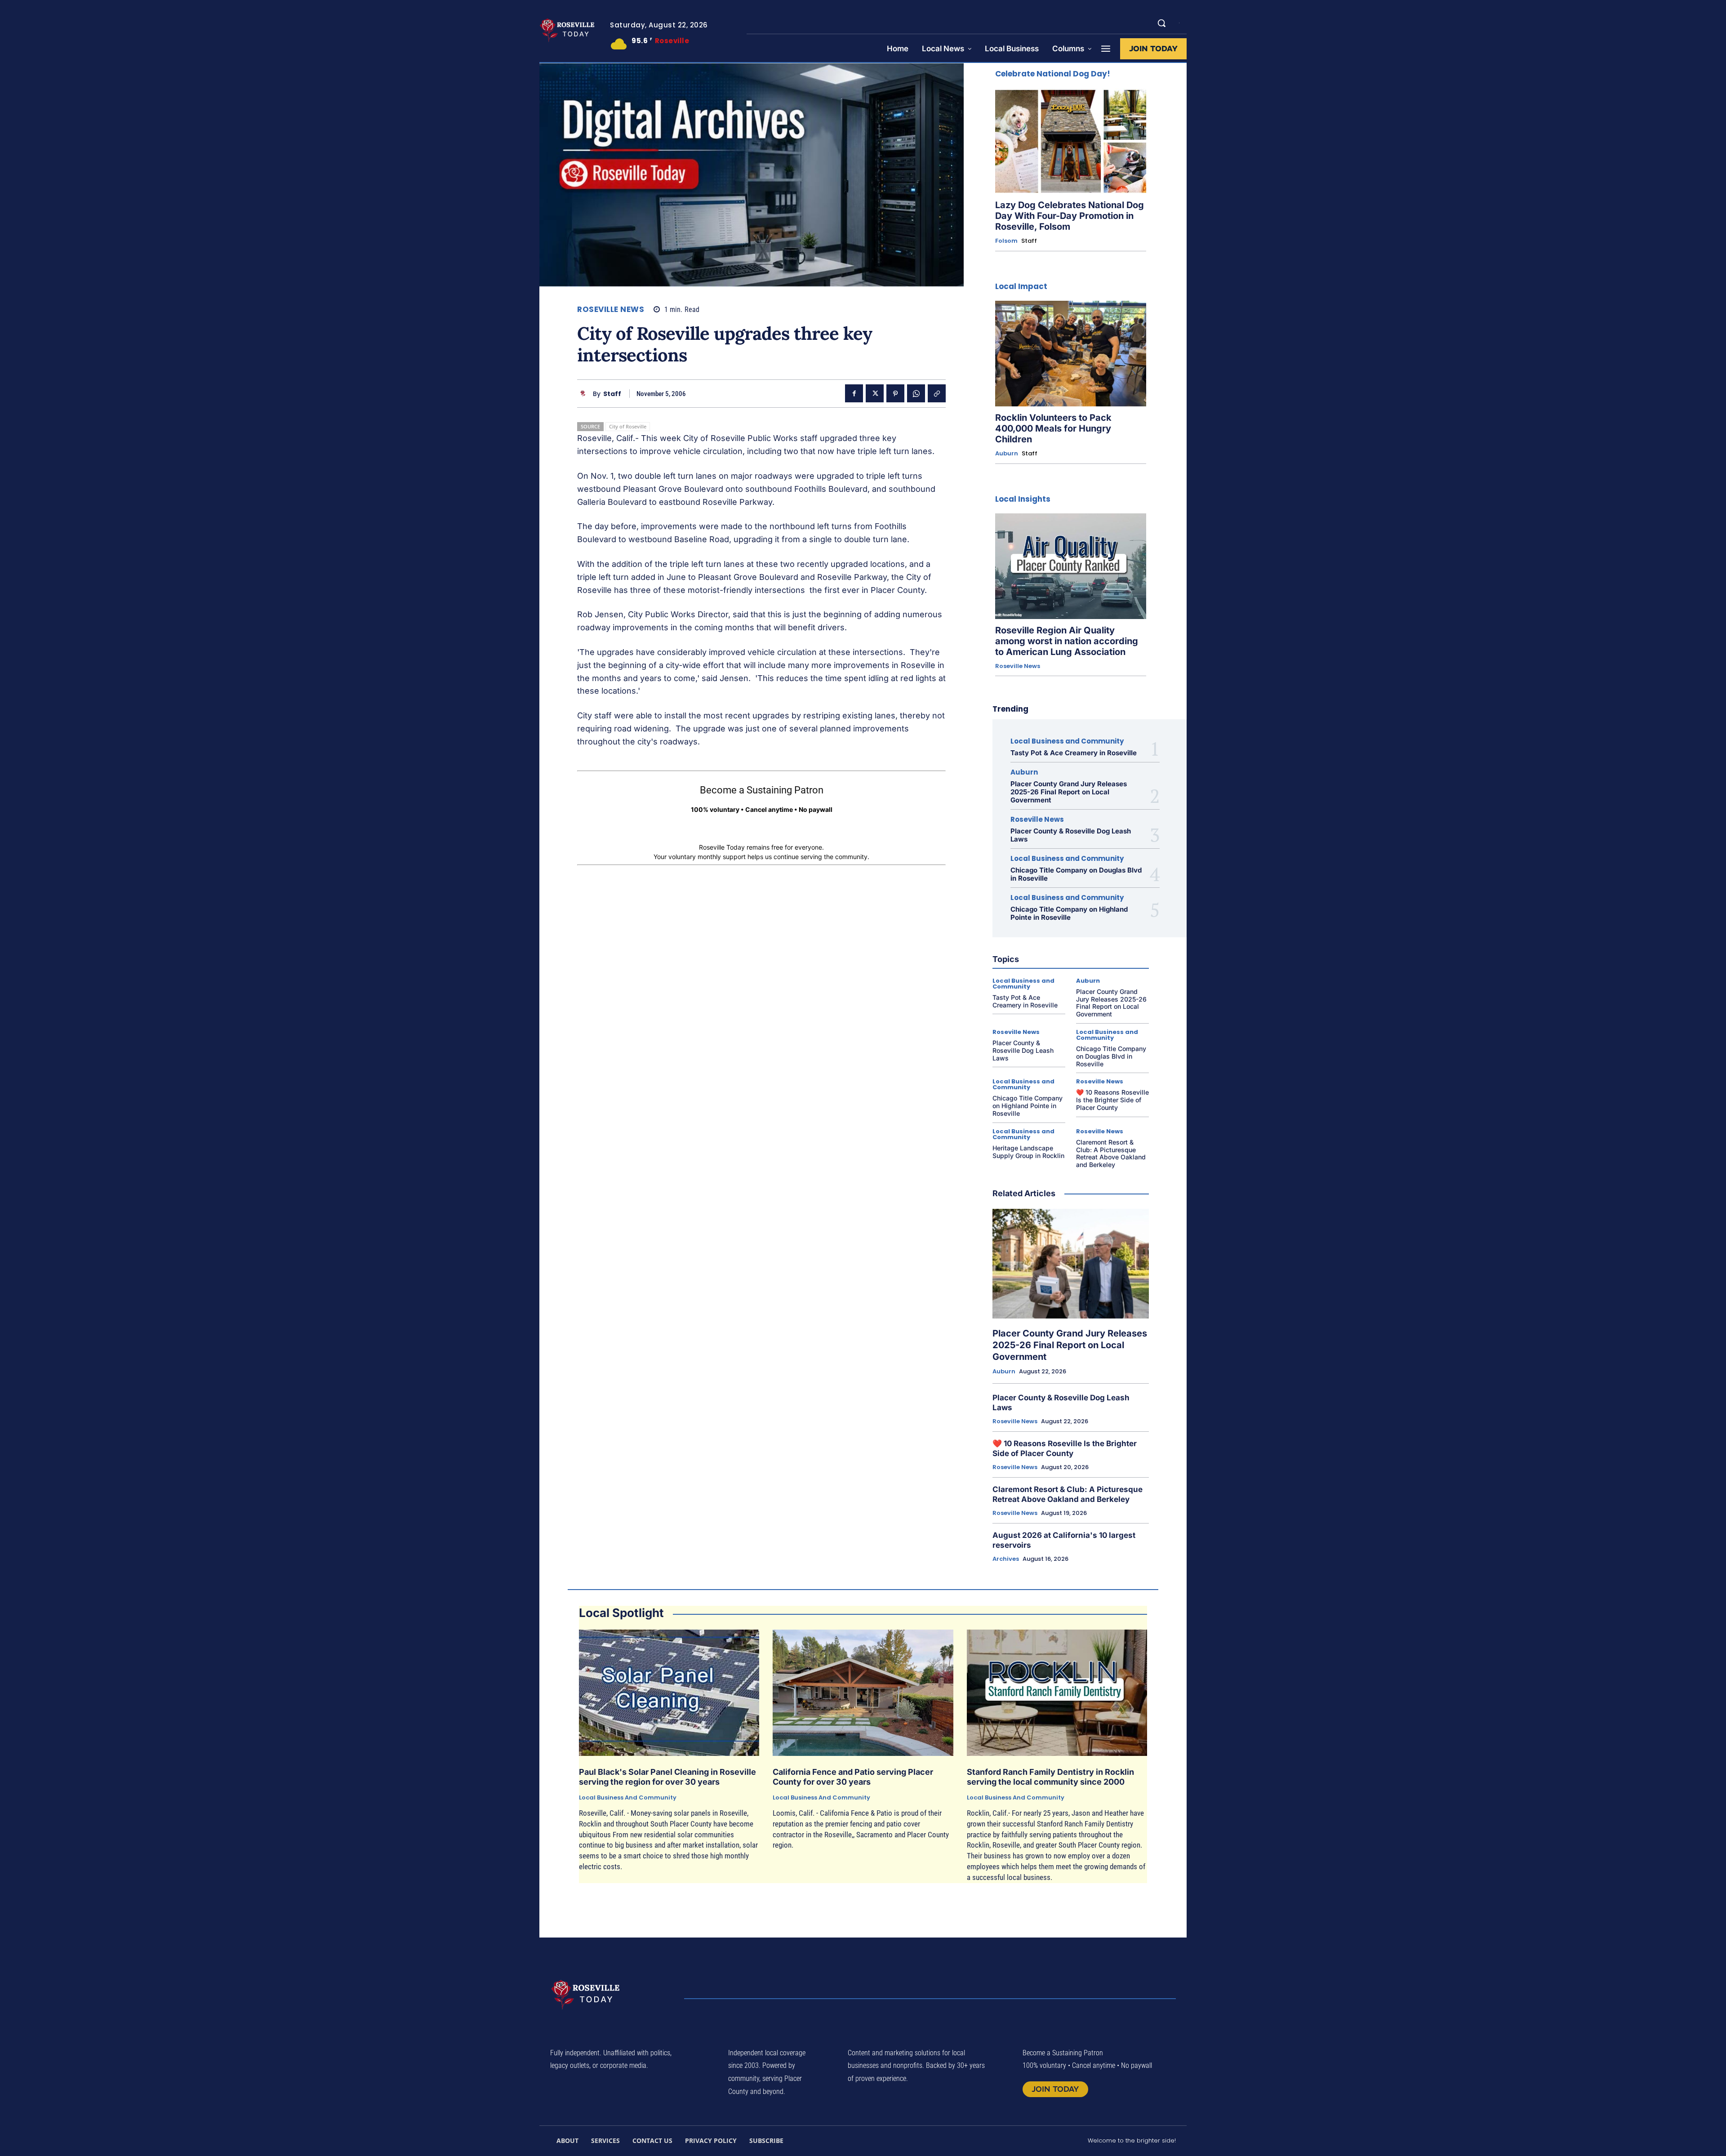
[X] (875, 393)
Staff (612, 394)
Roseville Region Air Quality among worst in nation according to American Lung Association (1067, 641)
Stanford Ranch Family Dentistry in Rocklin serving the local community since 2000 (1050, 1777)
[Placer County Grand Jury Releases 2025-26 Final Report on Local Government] (1071, 1264)
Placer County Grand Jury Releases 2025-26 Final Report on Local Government (1069, 792)
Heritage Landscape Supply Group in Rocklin (1028, 1152)
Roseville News (611, 310)
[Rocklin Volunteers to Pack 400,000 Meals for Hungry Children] (1071, 354)
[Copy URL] (937, 393)
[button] (1161, 23)
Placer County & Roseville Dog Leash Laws (1071, 835)
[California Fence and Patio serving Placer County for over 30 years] (863, 1693)
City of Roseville (628, 426)
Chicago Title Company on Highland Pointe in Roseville (1069, 913)
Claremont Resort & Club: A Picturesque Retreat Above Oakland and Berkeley (1111, 1153)
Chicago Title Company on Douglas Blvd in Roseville (1076, 874)
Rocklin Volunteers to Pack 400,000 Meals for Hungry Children (1053, 428)
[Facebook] (854, 393)
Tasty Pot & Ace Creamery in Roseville (1074, 753)
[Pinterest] (895, 393)
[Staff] (585, 394)
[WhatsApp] (916, 393)
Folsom (1006, 241)
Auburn (1007, 454)
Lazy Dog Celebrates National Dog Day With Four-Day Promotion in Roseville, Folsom (1070, 216)
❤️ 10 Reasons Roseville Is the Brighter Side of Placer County (1112, 1100)
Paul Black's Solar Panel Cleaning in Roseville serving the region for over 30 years (667, 1777)
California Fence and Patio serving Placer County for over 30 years (853, 1777)
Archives (1006, 1559)
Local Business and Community (1067, 741)
